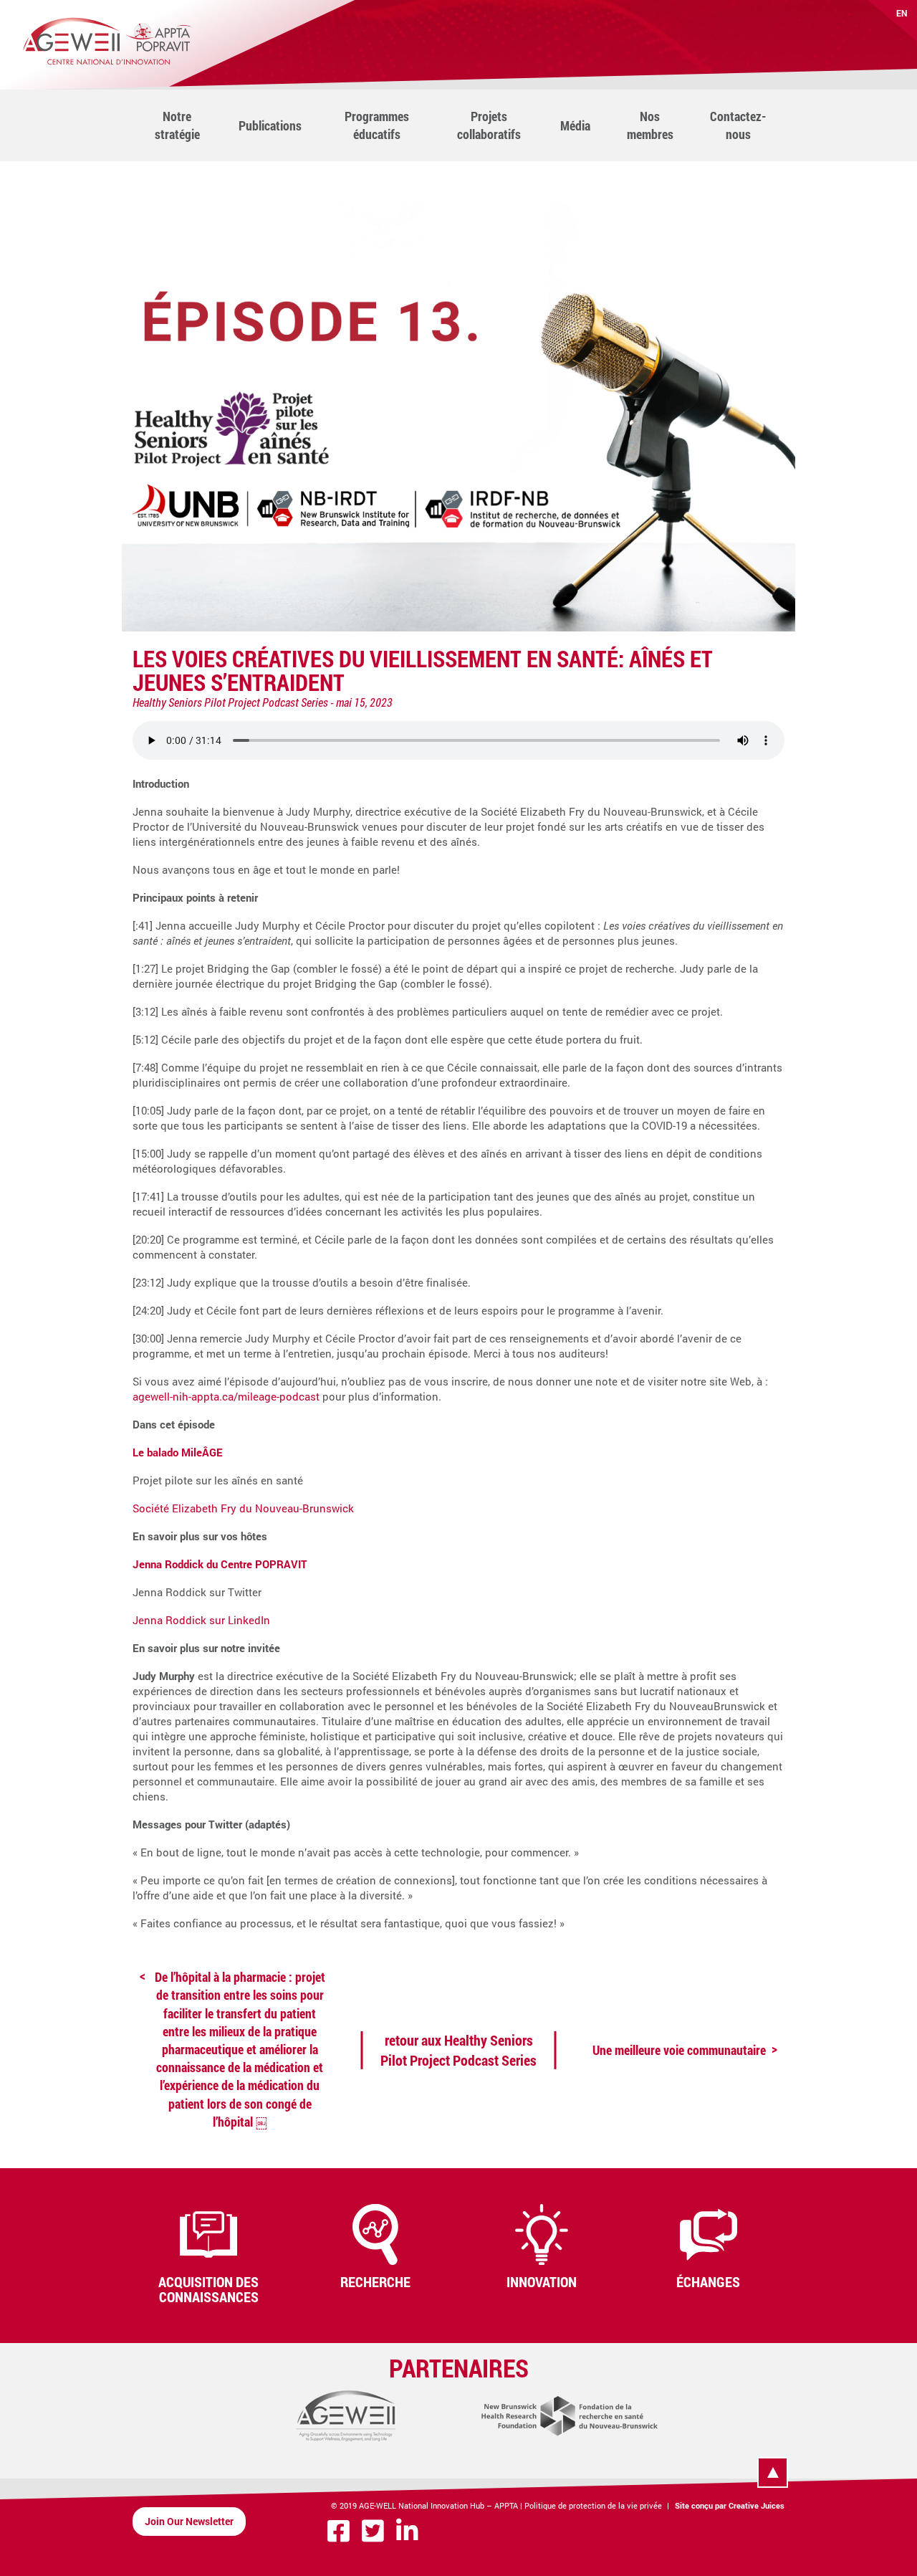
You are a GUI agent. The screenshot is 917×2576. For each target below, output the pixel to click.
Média (575, 125)
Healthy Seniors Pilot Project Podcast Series (230, 702)
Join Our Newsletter (189, 2521)
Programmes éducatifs (377, 125)
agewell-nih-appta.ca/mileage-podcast (226, 1396)
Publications (270, 125)
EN (902, 13)
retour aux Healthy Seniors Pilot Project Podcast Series (458, 2050)
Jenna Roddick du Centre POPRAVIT (220, 1564)
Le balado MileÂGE (178, 1452)
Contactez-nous (738, 125)
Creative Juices (757, 2505)
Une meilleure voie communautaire (679, 2050)
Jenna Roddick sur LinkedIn (201, 1620)
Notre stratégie (177, 125)
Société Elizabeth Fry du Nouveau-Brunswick (243, 1508)
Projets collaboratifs (489, 125)
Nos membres (650, 125)
